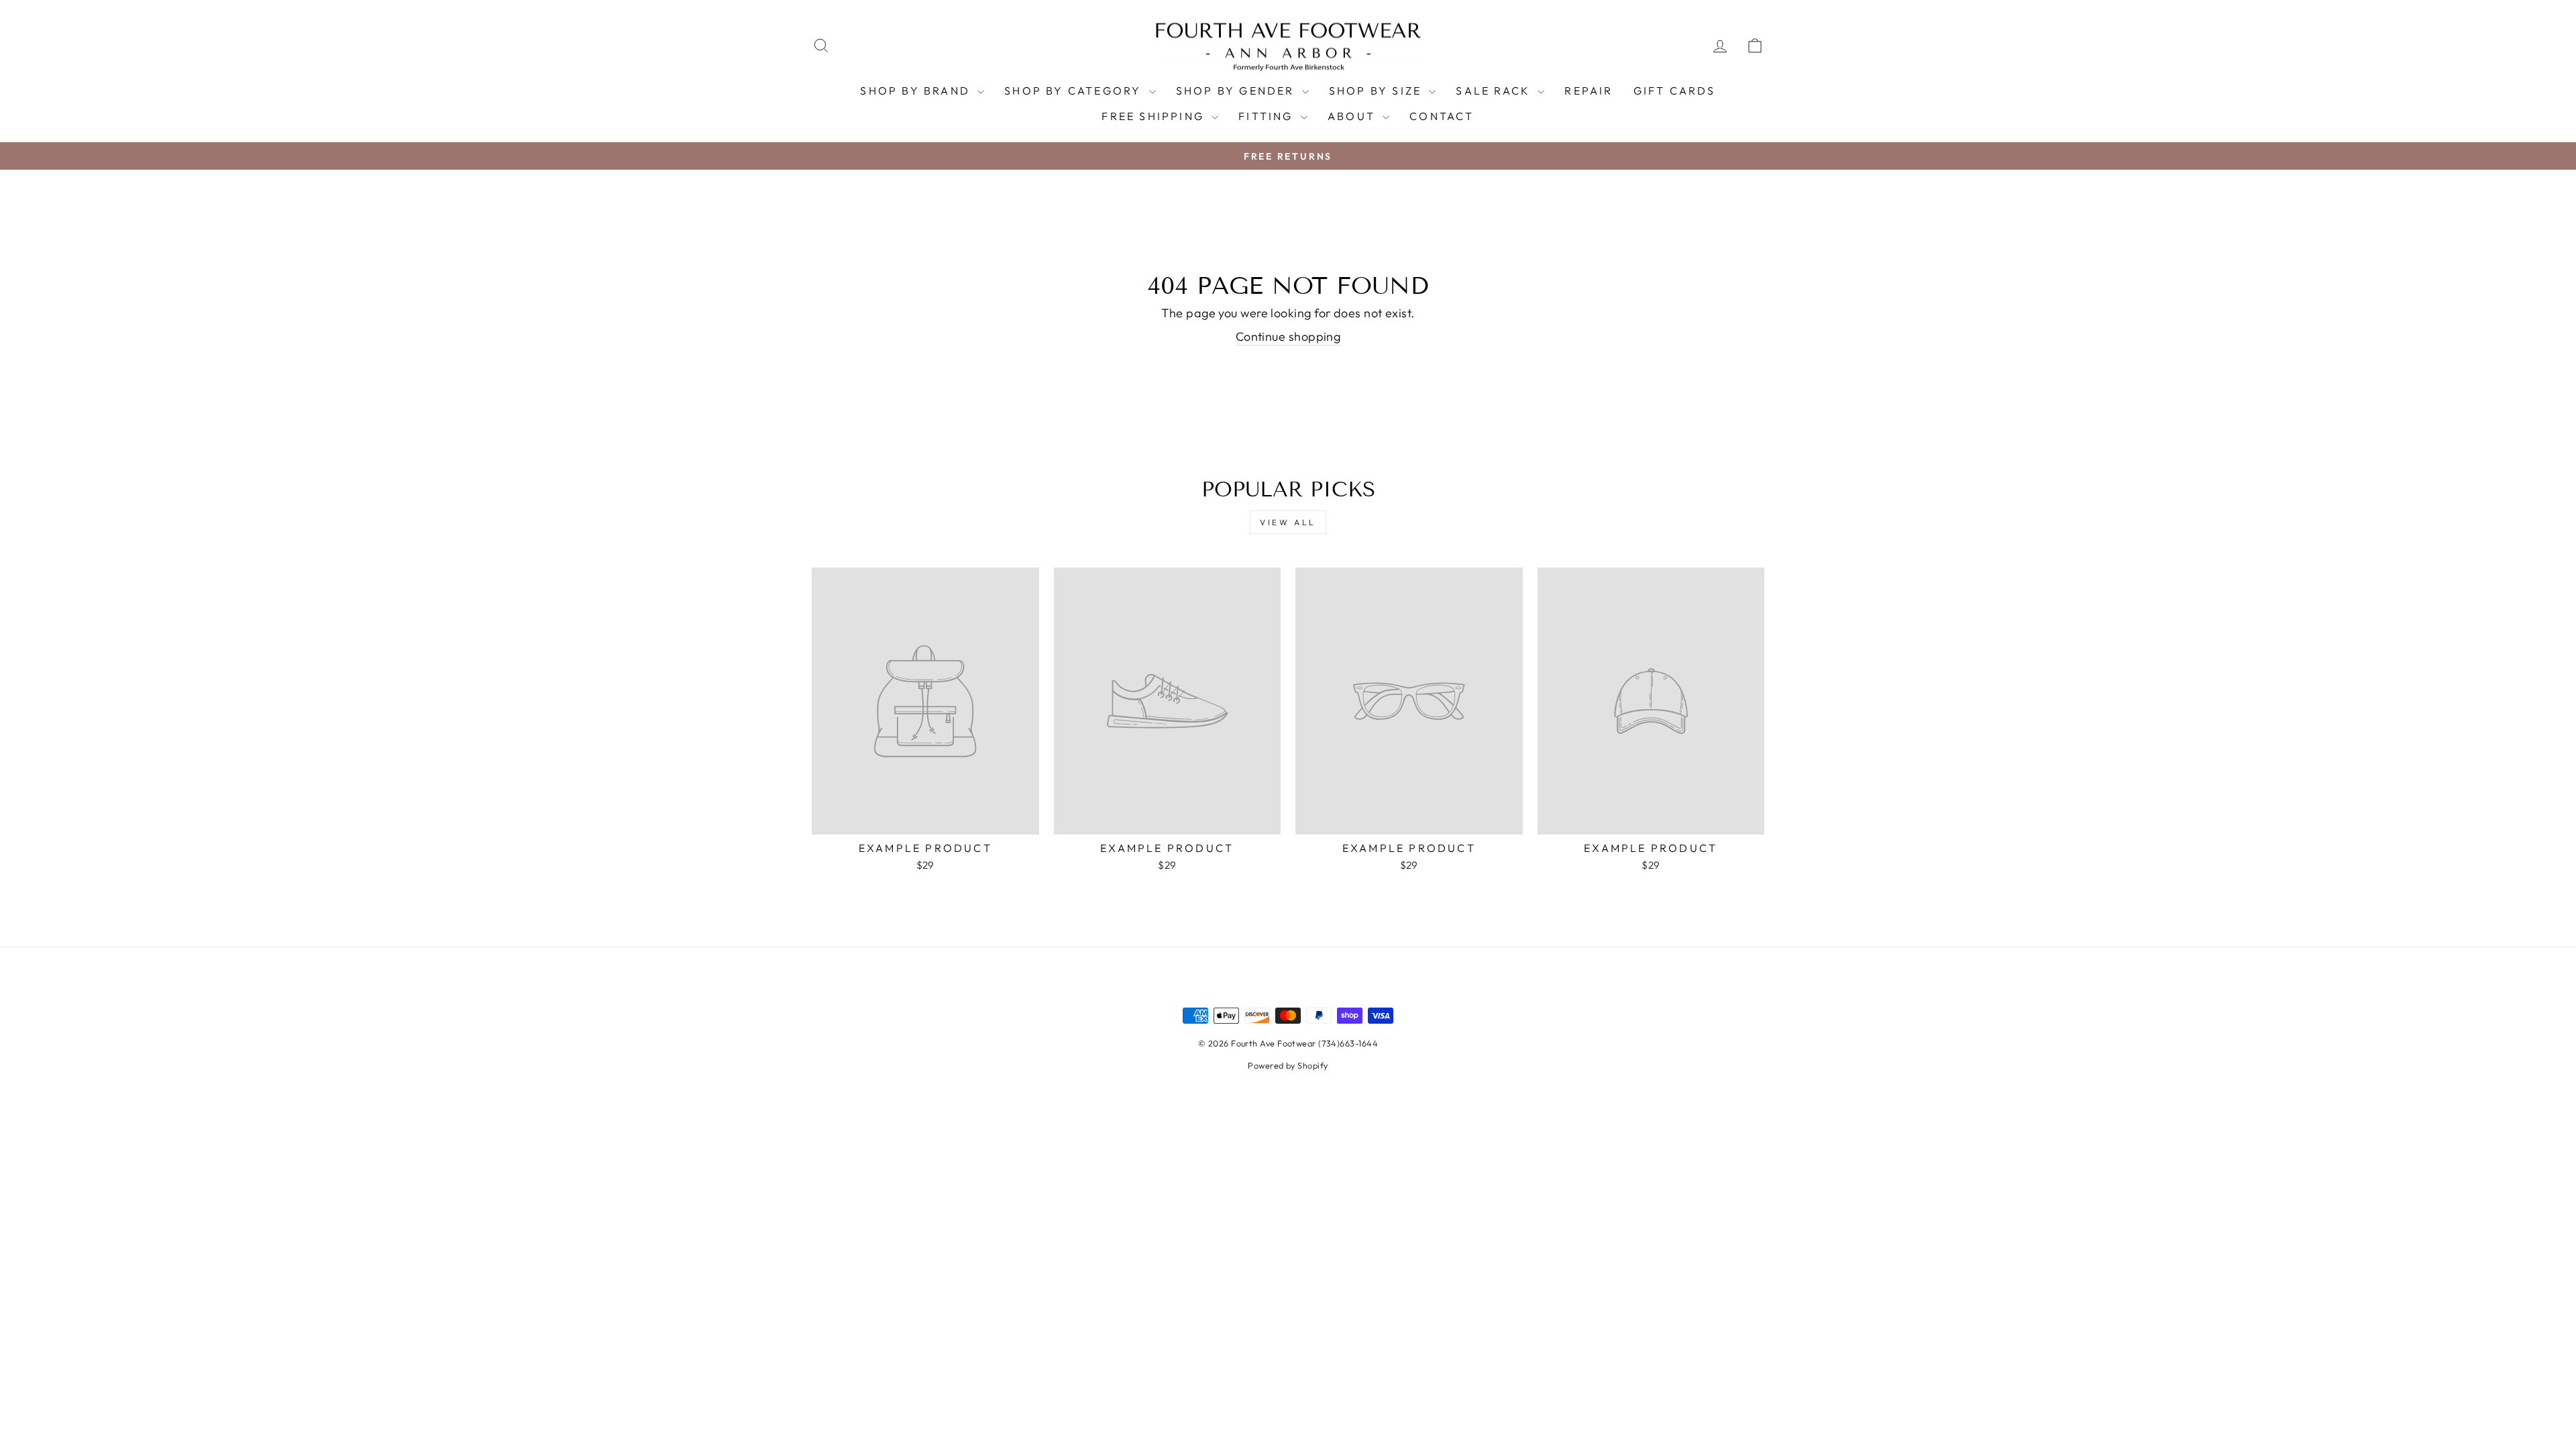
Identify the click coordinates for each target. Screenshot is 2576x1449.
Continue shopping (1288, 336)
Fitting (1268, 116)
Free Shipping (1155, 116)
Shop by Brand (917, 91)
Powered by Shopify (1288, 1065)
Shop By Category (1075, 91)
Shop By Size (1378, 91)
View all (1288, 522)
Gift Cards (1675, 91)
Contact (1442, 116)
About (1353, 116)
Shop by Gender (1237, 91)
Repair (1589, 91)
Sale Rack (1495, 91)
